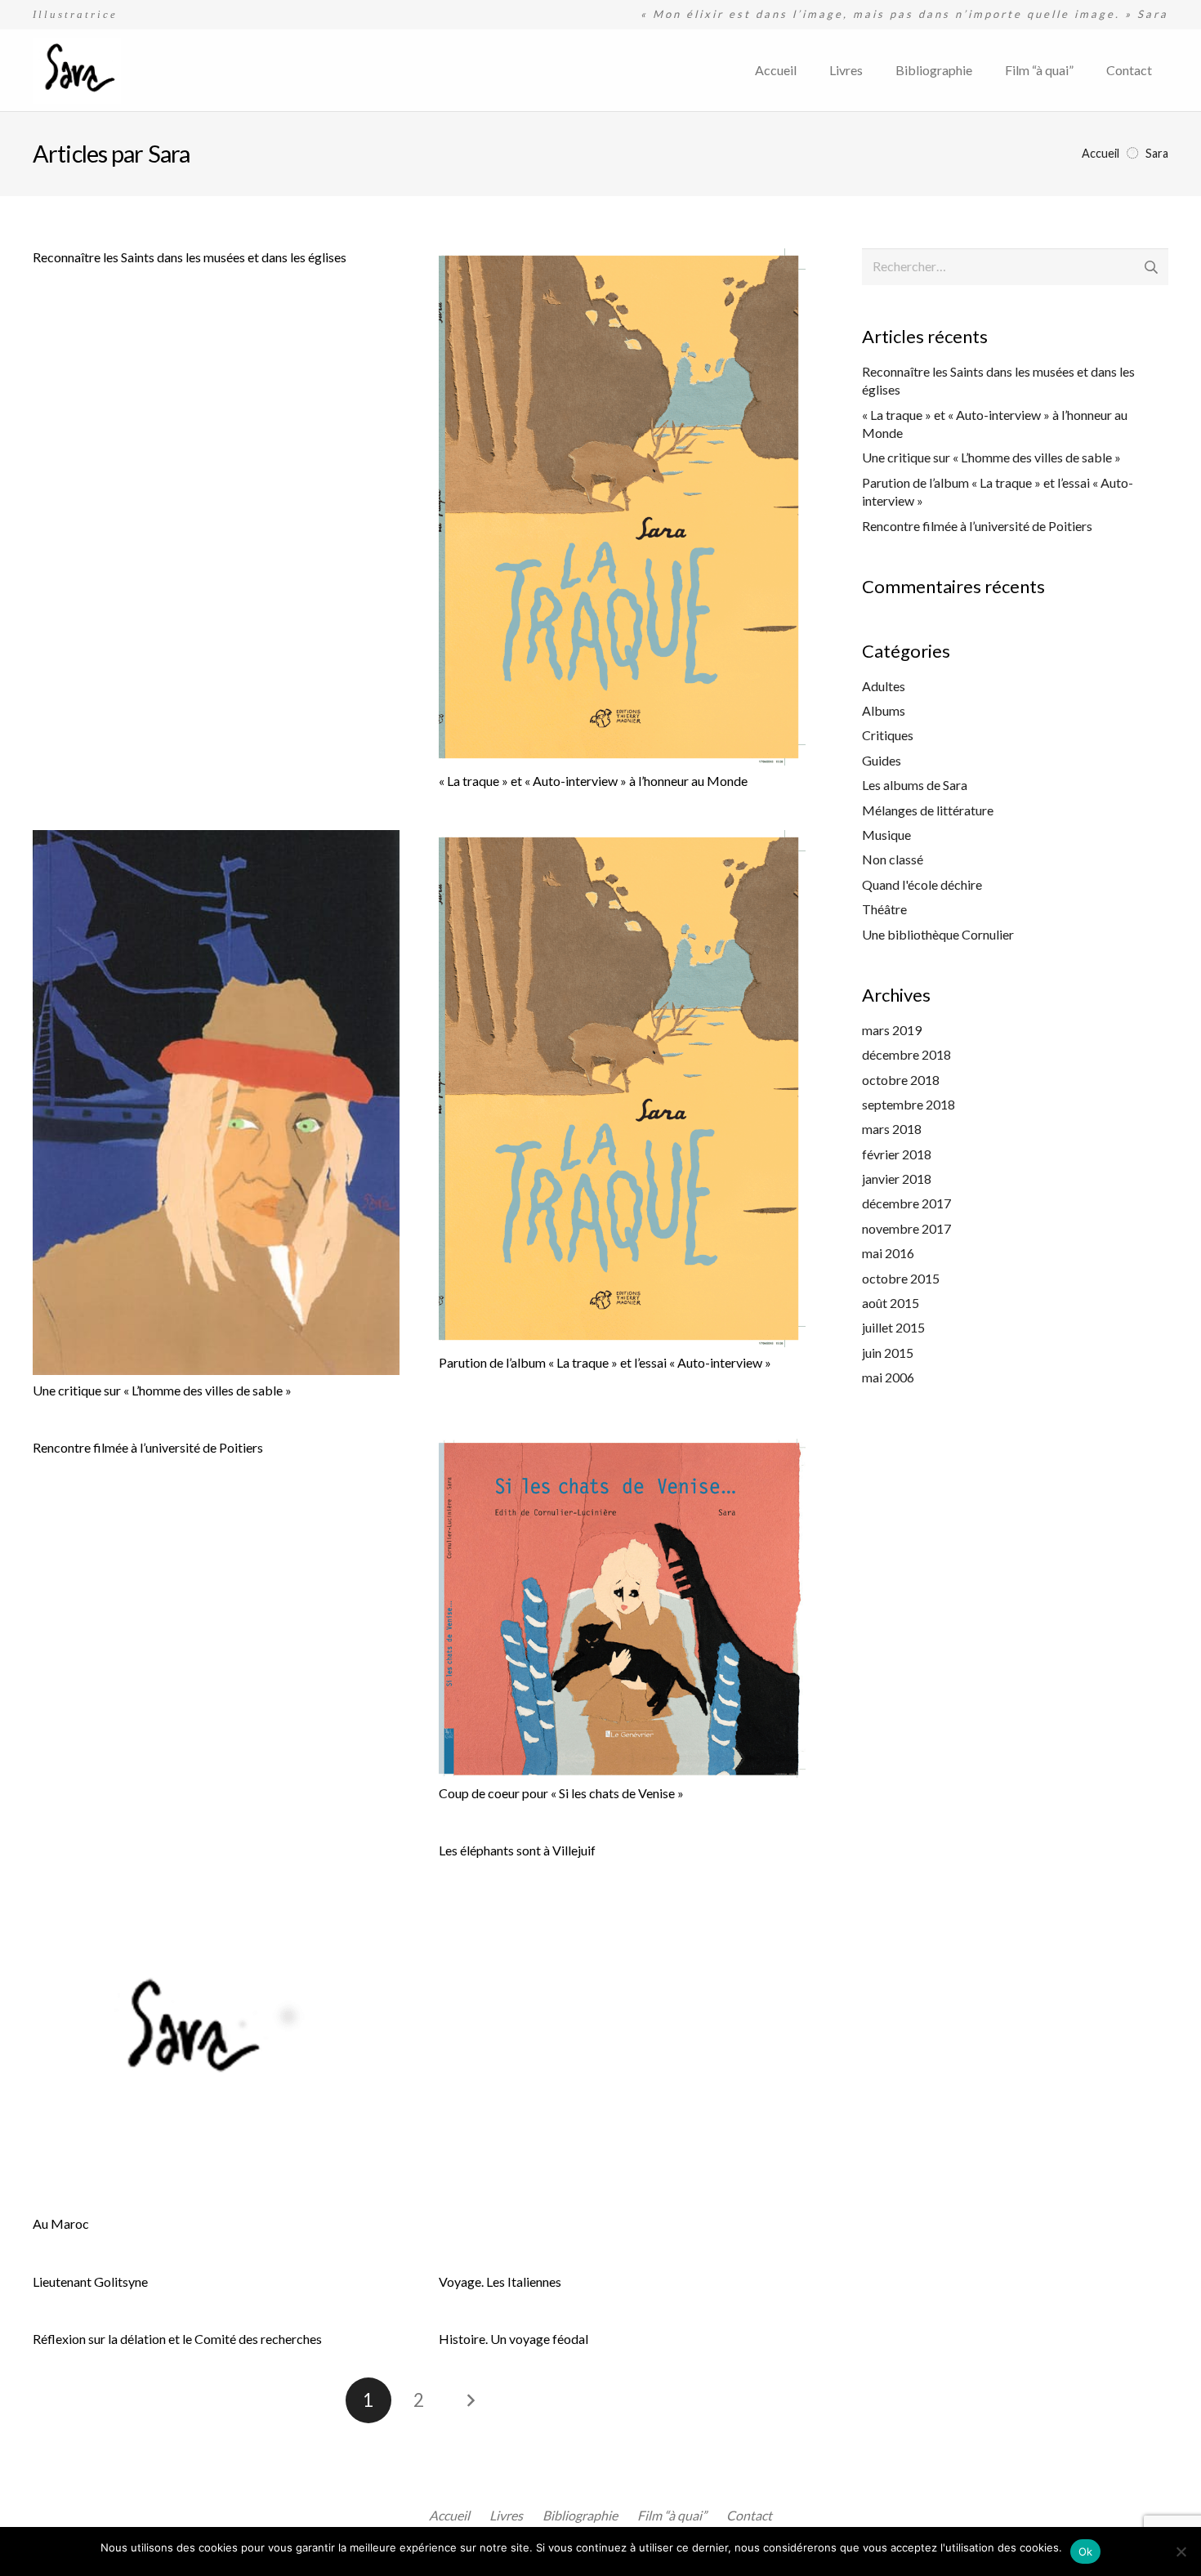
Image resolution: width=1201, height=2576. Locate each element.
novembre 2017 (906, 1228)
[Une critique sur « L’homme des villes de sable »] (216, 1103)
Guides (882, 760)
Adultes (884, 686)
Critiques (888, 735)
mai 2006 (888, 1377)
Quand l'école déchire (922, 884)
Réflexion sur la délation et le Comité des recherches (177, 2339)
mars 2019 (892, 1030)
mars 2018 (892, 1129)
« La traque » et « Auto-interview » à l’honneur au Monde (593, 781)
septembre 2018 (909, 1104)
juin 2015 (888, 1353)
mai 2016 (888, 1253)
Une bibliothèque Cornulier (938, 934)
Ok (1086, 2551)
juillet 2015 (893, 1327)
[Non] (1181, 2551)
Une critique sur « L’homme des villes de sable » (162, 1390)
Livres (506, 2515)
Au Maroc (61, 2223)
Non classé (893, 859)
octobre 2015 (901, 1278)
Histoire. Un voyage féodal (513, 2339)
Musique (886, 835)
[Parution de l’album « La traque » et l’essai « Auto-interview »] (622, 1089)
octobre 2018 (901, 1080)
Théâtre (884, 909)
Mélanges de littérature (928, 810)
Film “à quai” (672, 2515)
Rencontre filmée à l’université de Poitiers (148, 1447)
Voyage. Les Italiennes (500, 2281)
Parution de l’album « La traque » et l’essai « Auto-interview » (605, 1362)
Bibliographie (580, 2515)
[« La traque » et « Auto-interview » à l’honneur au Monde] (622, 507)
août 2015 (891, 1303)
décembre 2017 (906, 1203)
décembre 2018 (906, 1054)
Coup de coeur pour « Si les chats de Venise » (561, 1793)
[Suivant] (470, 2400)
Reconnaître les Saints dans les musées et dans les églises (190, 257)
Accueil (449, 2515)
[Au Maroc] (216, 2025)
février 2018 (897, 1154)
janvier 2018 (897, 1179)
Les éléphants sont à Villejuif (517, 1850)
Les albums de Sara (915, 785)
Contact (749, 2515)
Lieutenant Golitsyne (90, 2281)
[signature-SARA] (77, 71)
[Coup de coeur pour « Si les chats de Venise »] (622, 1608)
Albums (884, 710)
